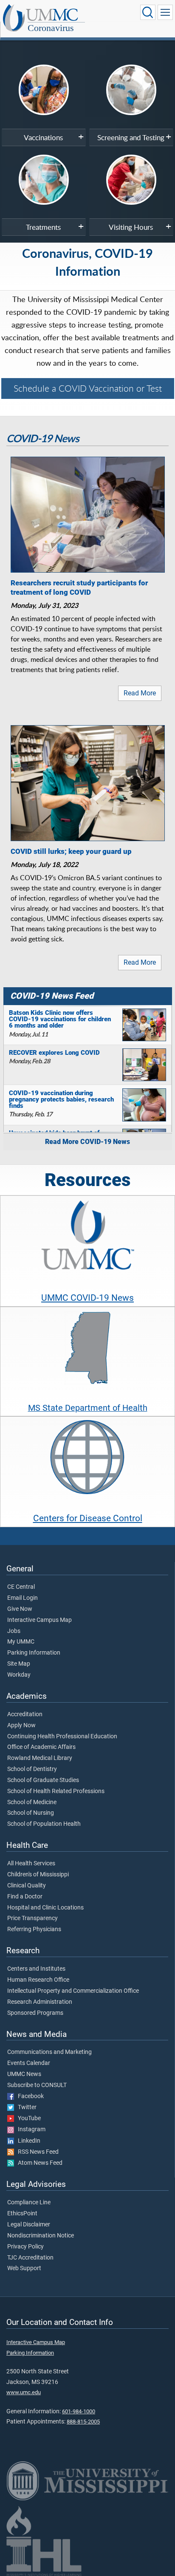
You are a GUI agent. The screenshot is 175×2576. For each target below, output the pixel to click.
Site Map (19, 1664)
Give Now (20, 1609)
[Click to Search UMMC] (148, 12)
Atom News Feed (38, 2163)
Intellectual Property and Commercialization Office (73, 1991)
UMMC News (24, 2074)
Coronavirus (51, 28)
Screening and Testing (131, 137)
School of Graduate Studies (43, 1780)
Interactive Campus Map (40, 1620)
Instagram (30, 2130)
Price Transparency (32, 1918)
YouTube (27, 2118)
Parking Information (34, 1653)
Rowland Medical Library (40, 1758)
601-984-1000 (79, 2411)
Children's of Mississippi (38, 1875)
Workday (19, 1675)
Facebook (29, 2096)
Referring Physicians (34, 1929)
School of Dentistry (32, 1769)
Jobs (14, 1631)
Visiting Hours (131, 227)
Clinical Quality (27, 1886)
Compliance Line (29, 2203)
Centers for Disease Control (88, 1518)
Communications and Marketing (49, 2052)
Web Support (24, 2268)
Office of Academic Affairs (41, 1747)
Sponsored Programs (35, 2013)
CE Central (21, 1587)
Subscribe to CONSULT (37, 2085)
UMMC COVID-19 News (87, 1298)
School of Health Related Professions (56, 1791)
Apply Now (21, 1726)
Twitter (25, 2107)
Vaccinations (43, 137)
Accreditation (25, 1715)
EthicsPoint (22, 2214)
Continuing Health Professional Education (62, 1737)
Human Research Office (38, 1980)
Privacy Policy (25, 2247)
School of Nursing (31, 1813)
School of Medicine (32, 1802)
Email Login (23, 1598)
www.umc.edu (24, 2392)
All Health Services (31, 1864)
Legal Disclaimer (29, 2225)
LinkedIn (27, 2141)
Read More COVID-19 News (87, 1142)
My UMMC (21, 1642)
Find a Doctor (25, 1897)
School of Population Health (44, 1824)
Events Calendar (29, 2063)
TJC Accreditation (30, 2258)
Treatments (43, 227)
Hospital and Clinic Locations (45, 1908)
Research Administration (40, 2002)
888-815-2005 (83, 2422)
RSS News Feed (36, 2152)
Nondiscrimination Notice (41, 2236)
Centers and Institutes (36, 1969)
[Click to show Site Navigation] (165, 12)
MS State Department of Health (88, 1408)
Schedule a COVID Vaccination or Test (88, 388)
